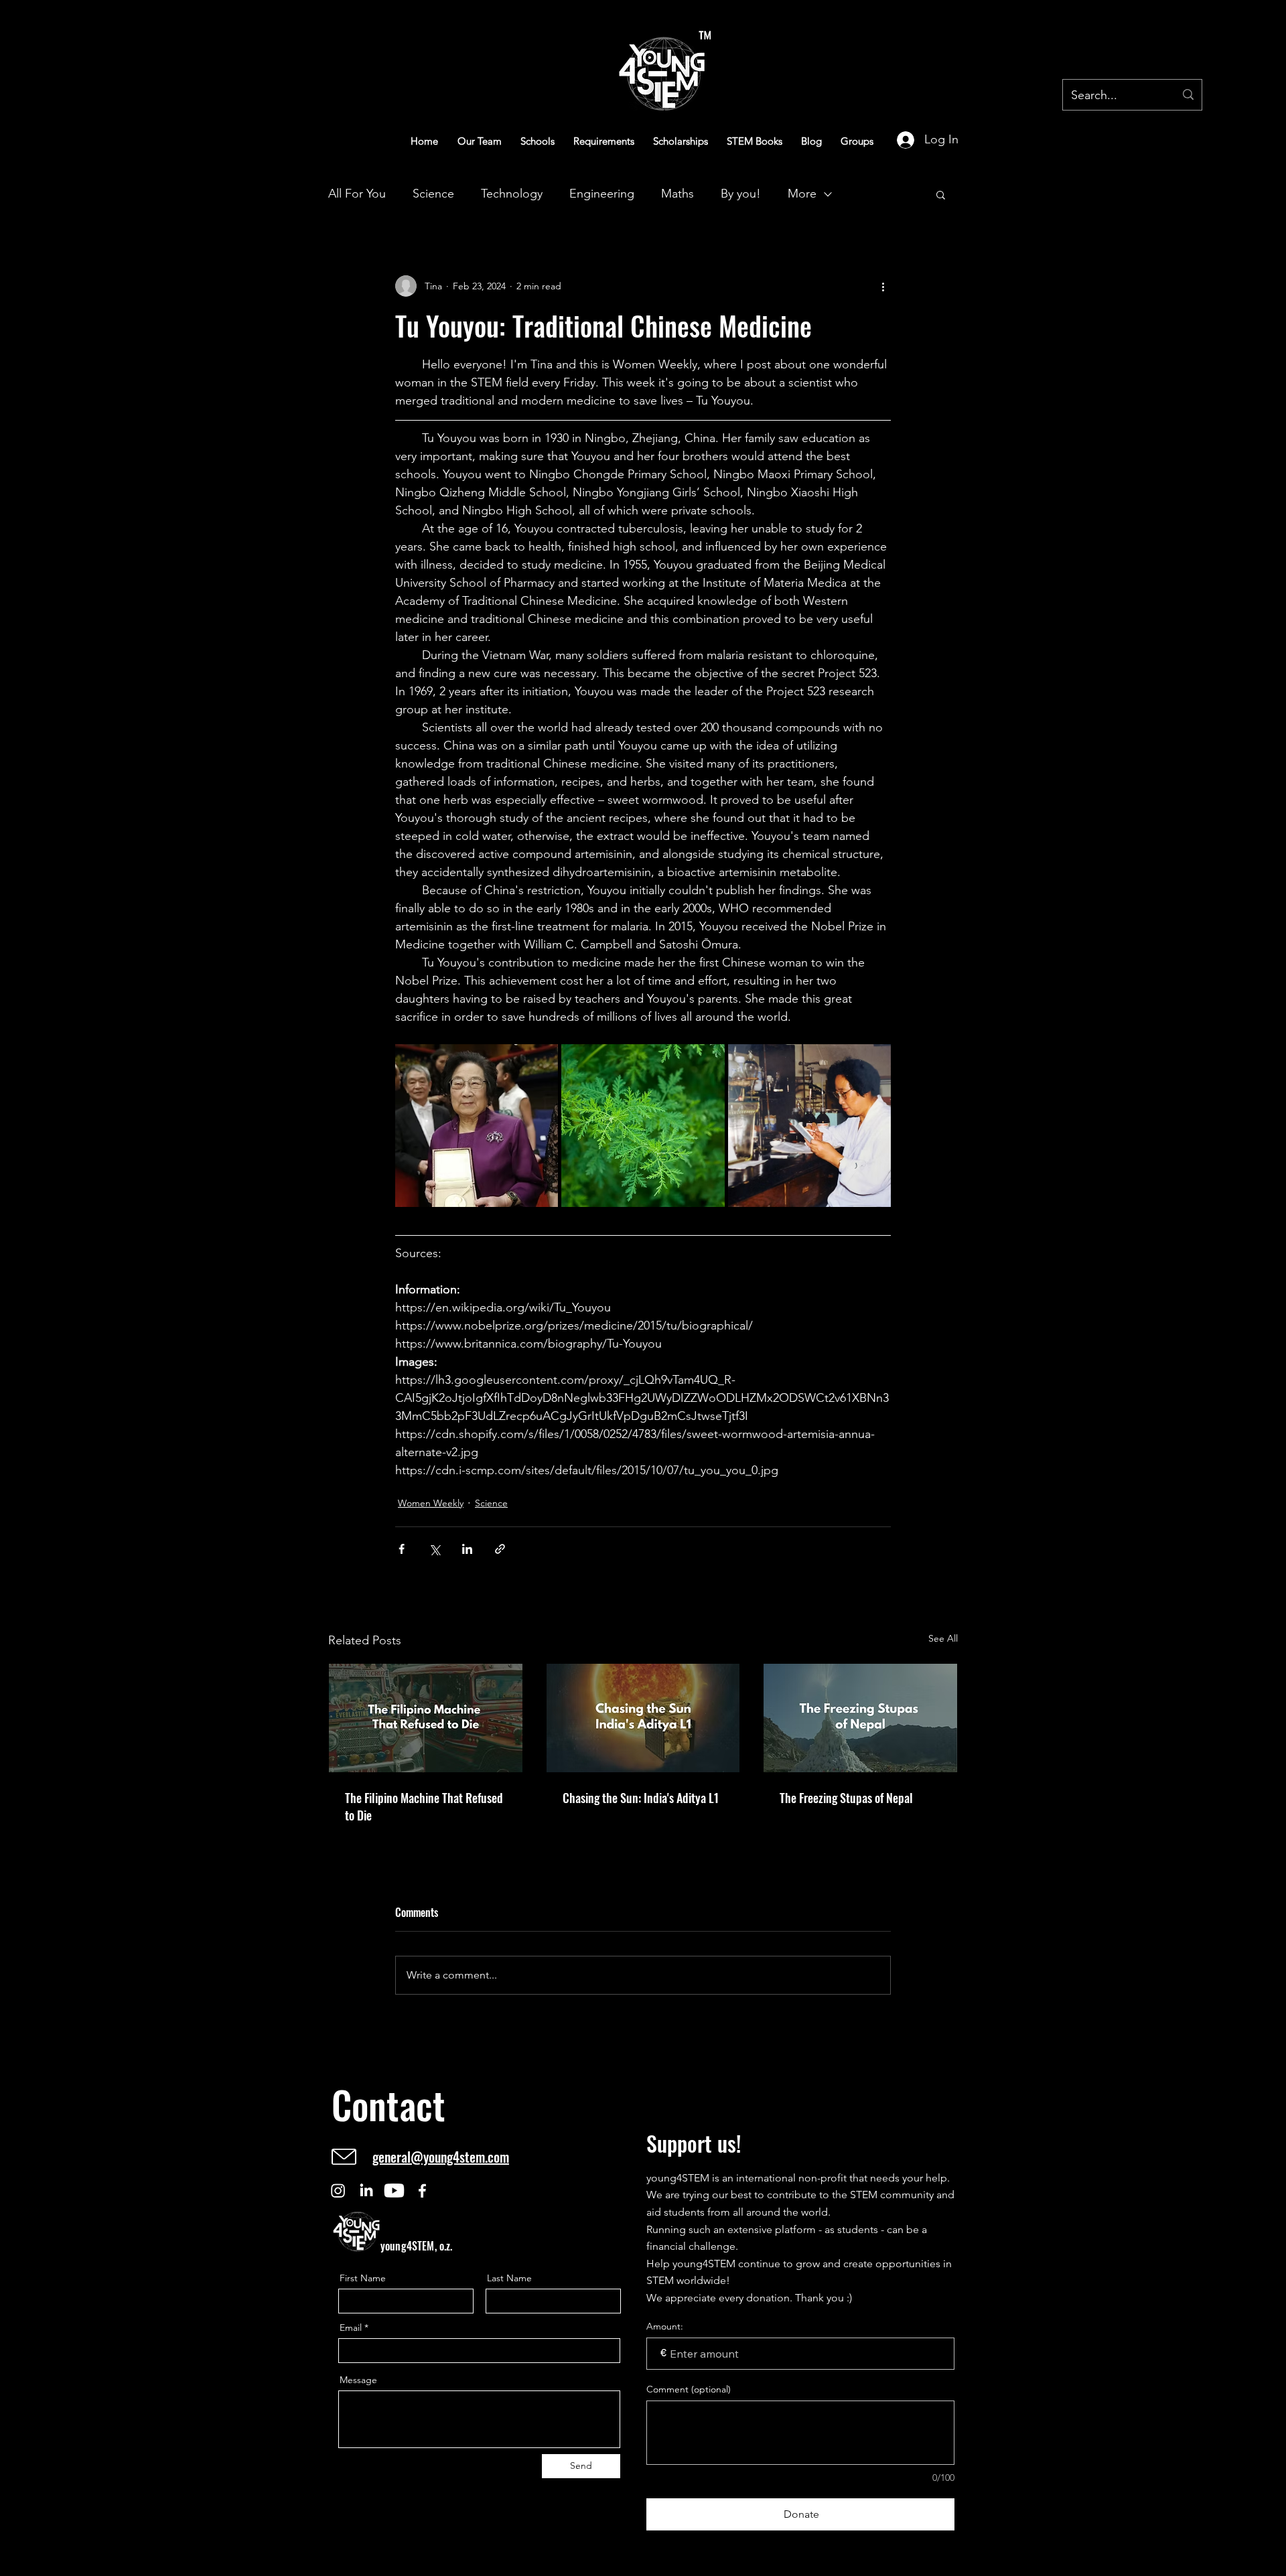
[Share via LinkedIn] (467, 1549)
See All (943, 1638)
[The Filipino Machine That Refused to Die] (426, 1718)
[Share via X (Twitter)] (434, 1549)
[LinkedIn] (366, 2191)
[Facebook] (422, 2191)
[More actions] (883, 286)
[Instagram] (338, 2191)
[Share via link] (500, 1549)
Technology (512, 194)
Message (358, 2380)
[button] (941, 194)
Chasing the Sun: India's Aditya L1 (641, 1798)
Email (351, 2328)
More (802, 194)
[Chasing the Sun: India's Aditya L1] (643, 1718)
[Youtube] (394, 2191)
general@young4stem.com (441, 2157)
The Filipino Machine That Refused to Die (424, 1806)
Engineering (602, 194)
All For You (357, 194)
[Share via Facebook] (402, 1549)
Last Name (509, 2278)
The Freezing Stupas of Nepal (846, 1798)
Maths (677, 194)
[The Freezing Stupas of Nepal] (860, 1718)
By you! (741, 194)
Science (433, 194)
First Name (363, 2278)
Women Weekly (431, 1503)
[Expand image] (477, 1126)
